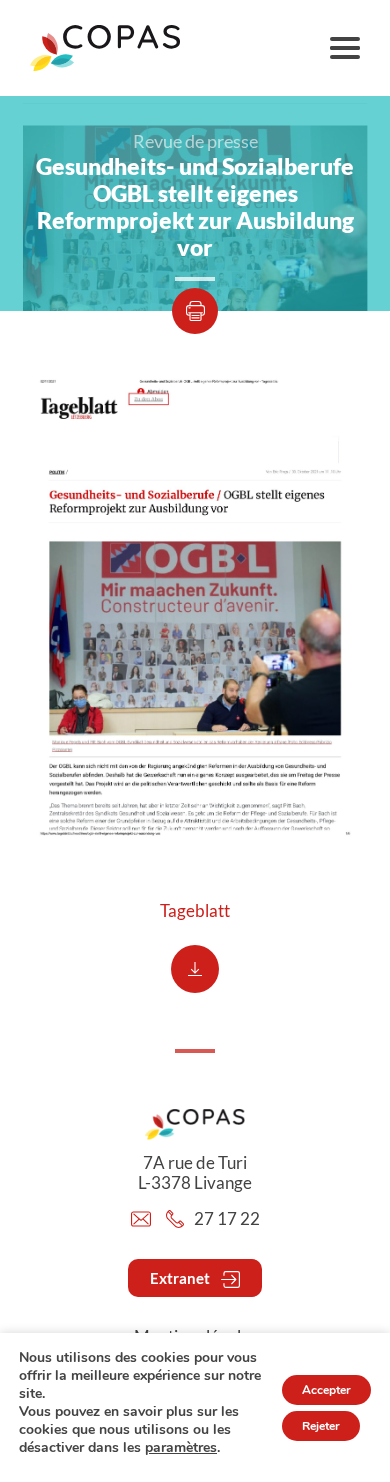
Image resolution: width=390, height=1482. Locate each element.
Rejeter (321, 1426)
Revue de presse (195, 141)
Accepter (326, 1390)
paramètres (181, 1448)
